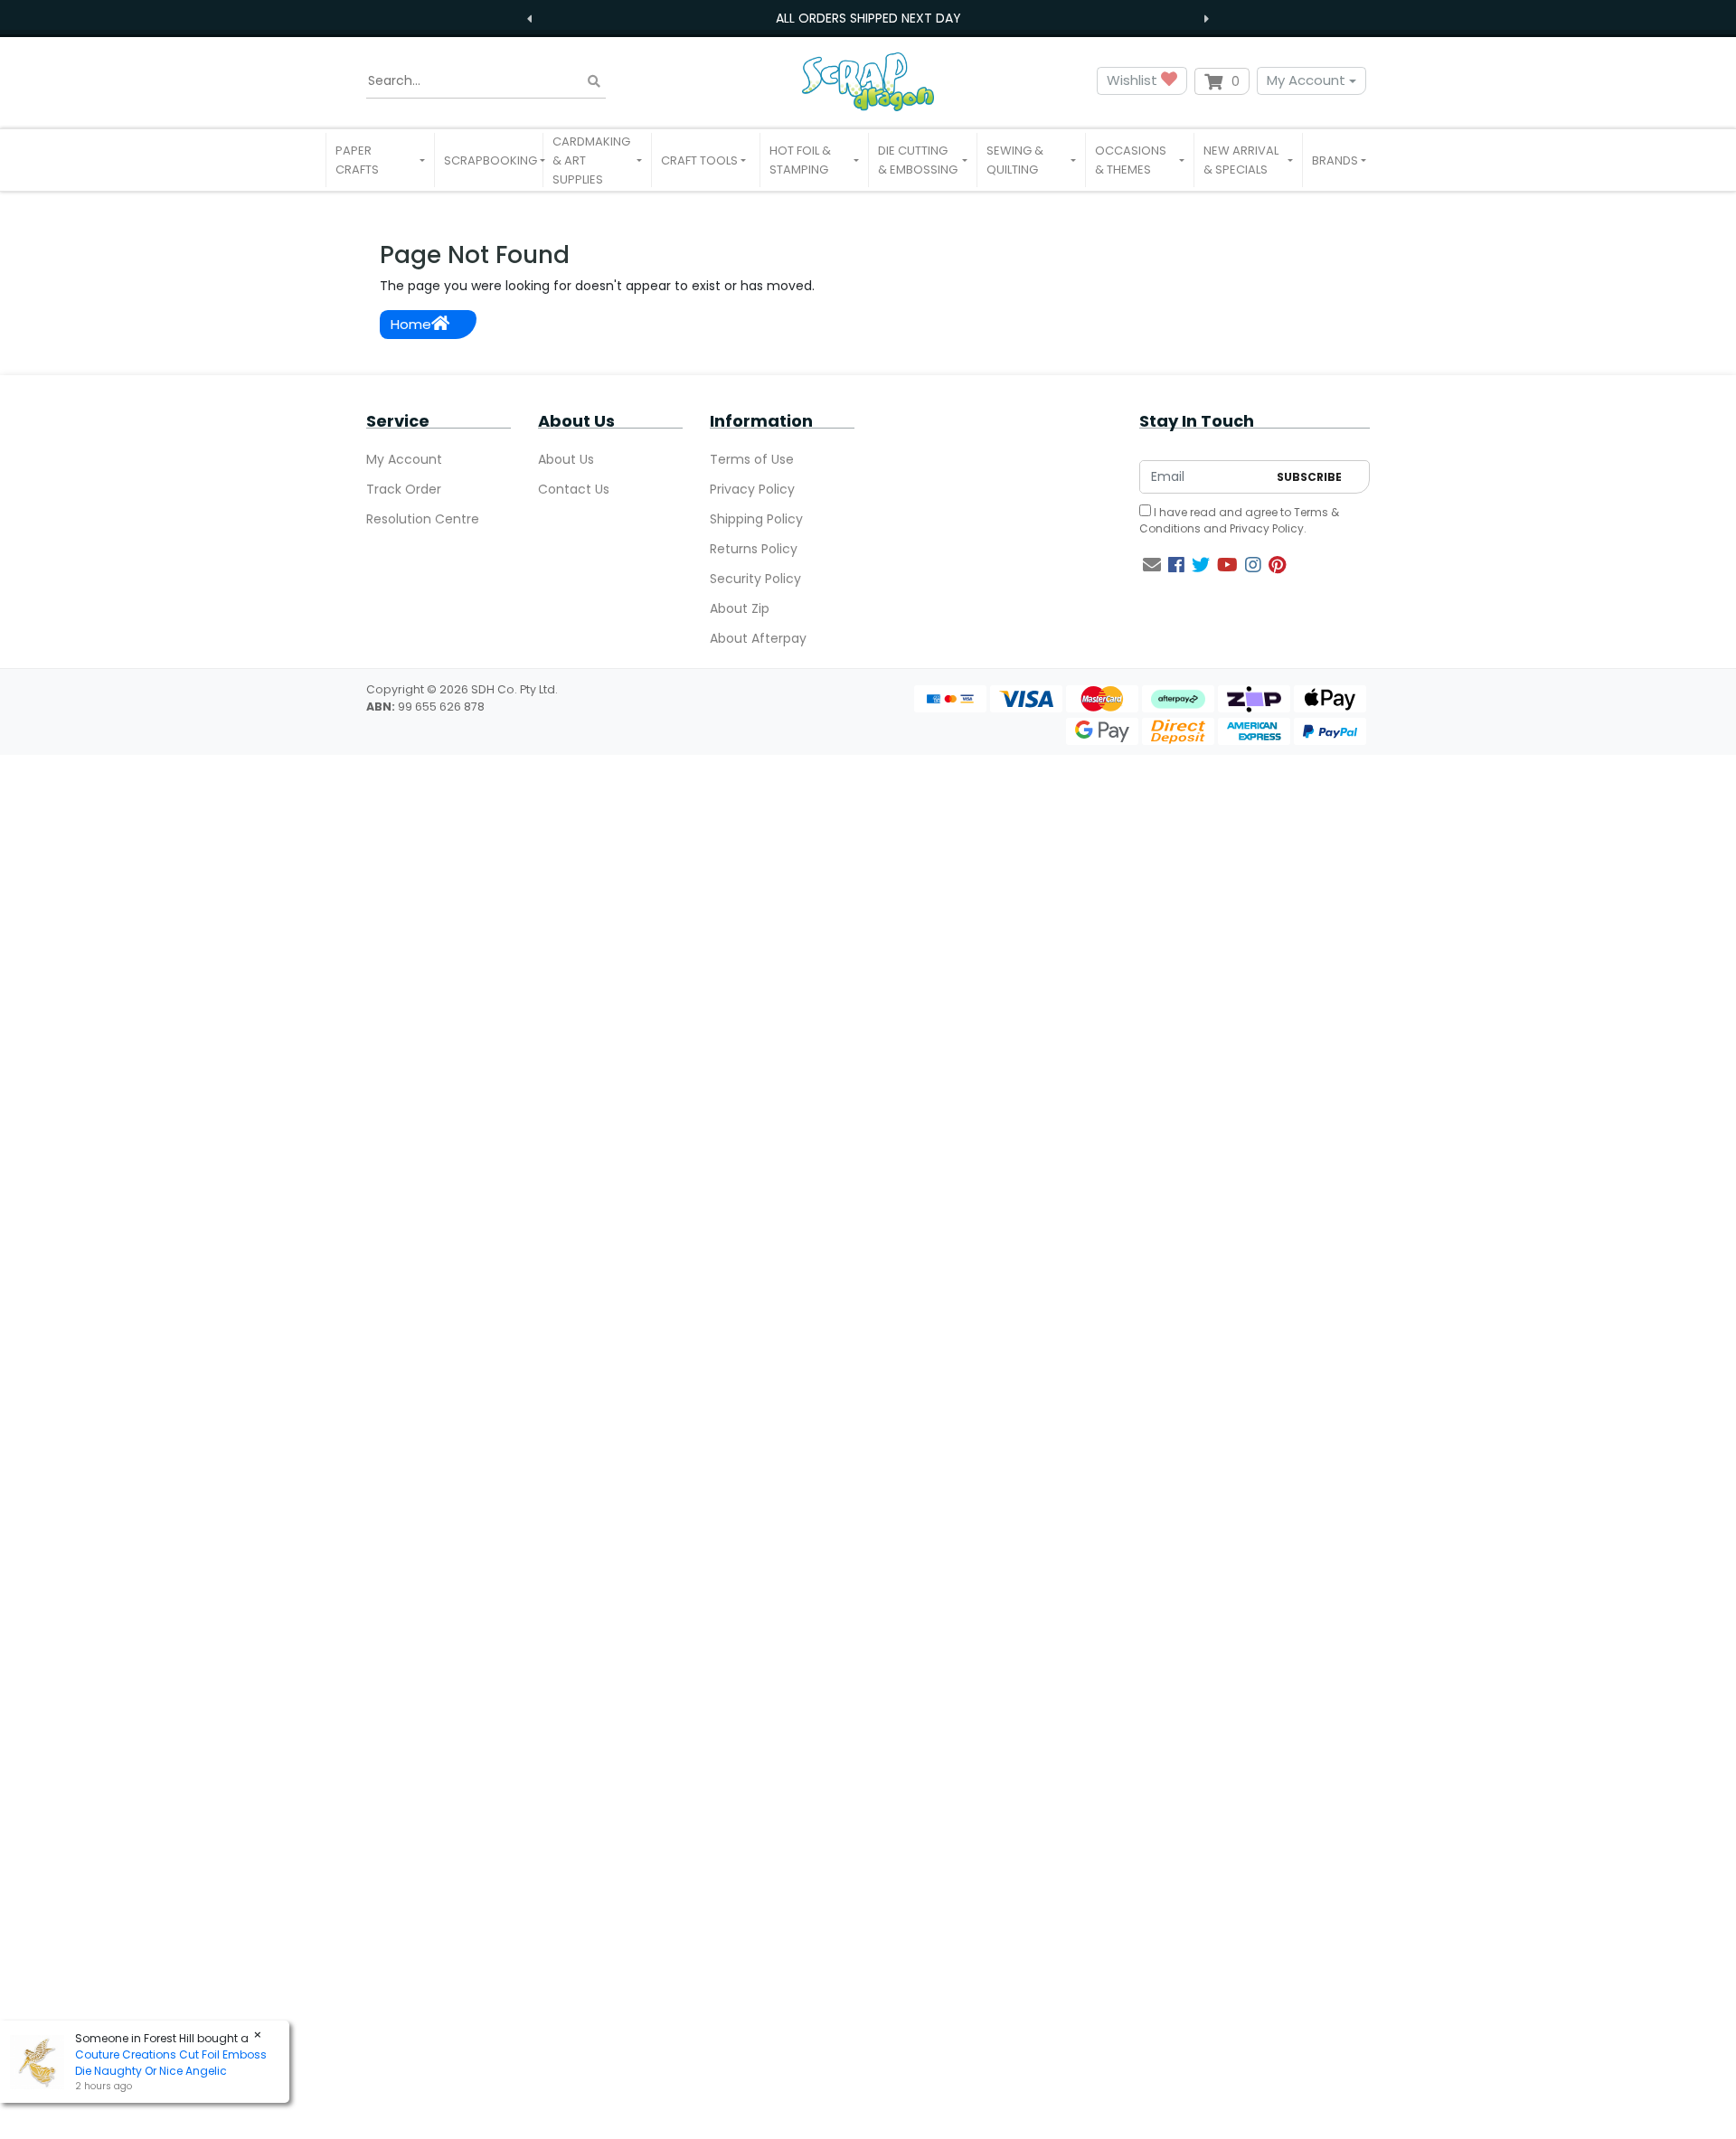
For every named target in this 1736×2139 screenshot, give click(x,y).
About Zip (740, 608)
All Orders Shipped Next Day (868, 18)
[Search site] (594, 81)
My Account (1306, 80)
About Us (566, 459)
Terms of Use (752, 459)
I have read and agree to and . (1239, 520)
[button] (380, 160)
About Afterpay (758, 638)
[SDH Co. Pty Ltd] (868, 81)
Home (411, 324)
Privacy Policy (752, 489)
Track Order (404, 489)
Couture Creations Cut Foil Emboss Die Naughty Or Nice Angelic (171, 2063)
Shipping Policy (756, 519)
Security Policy (755, 579)
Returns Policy (754, 549)
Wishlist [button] (1134, 80)
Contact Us (574, 489)
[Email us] (1152, 565)
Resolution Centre (423, 519)
